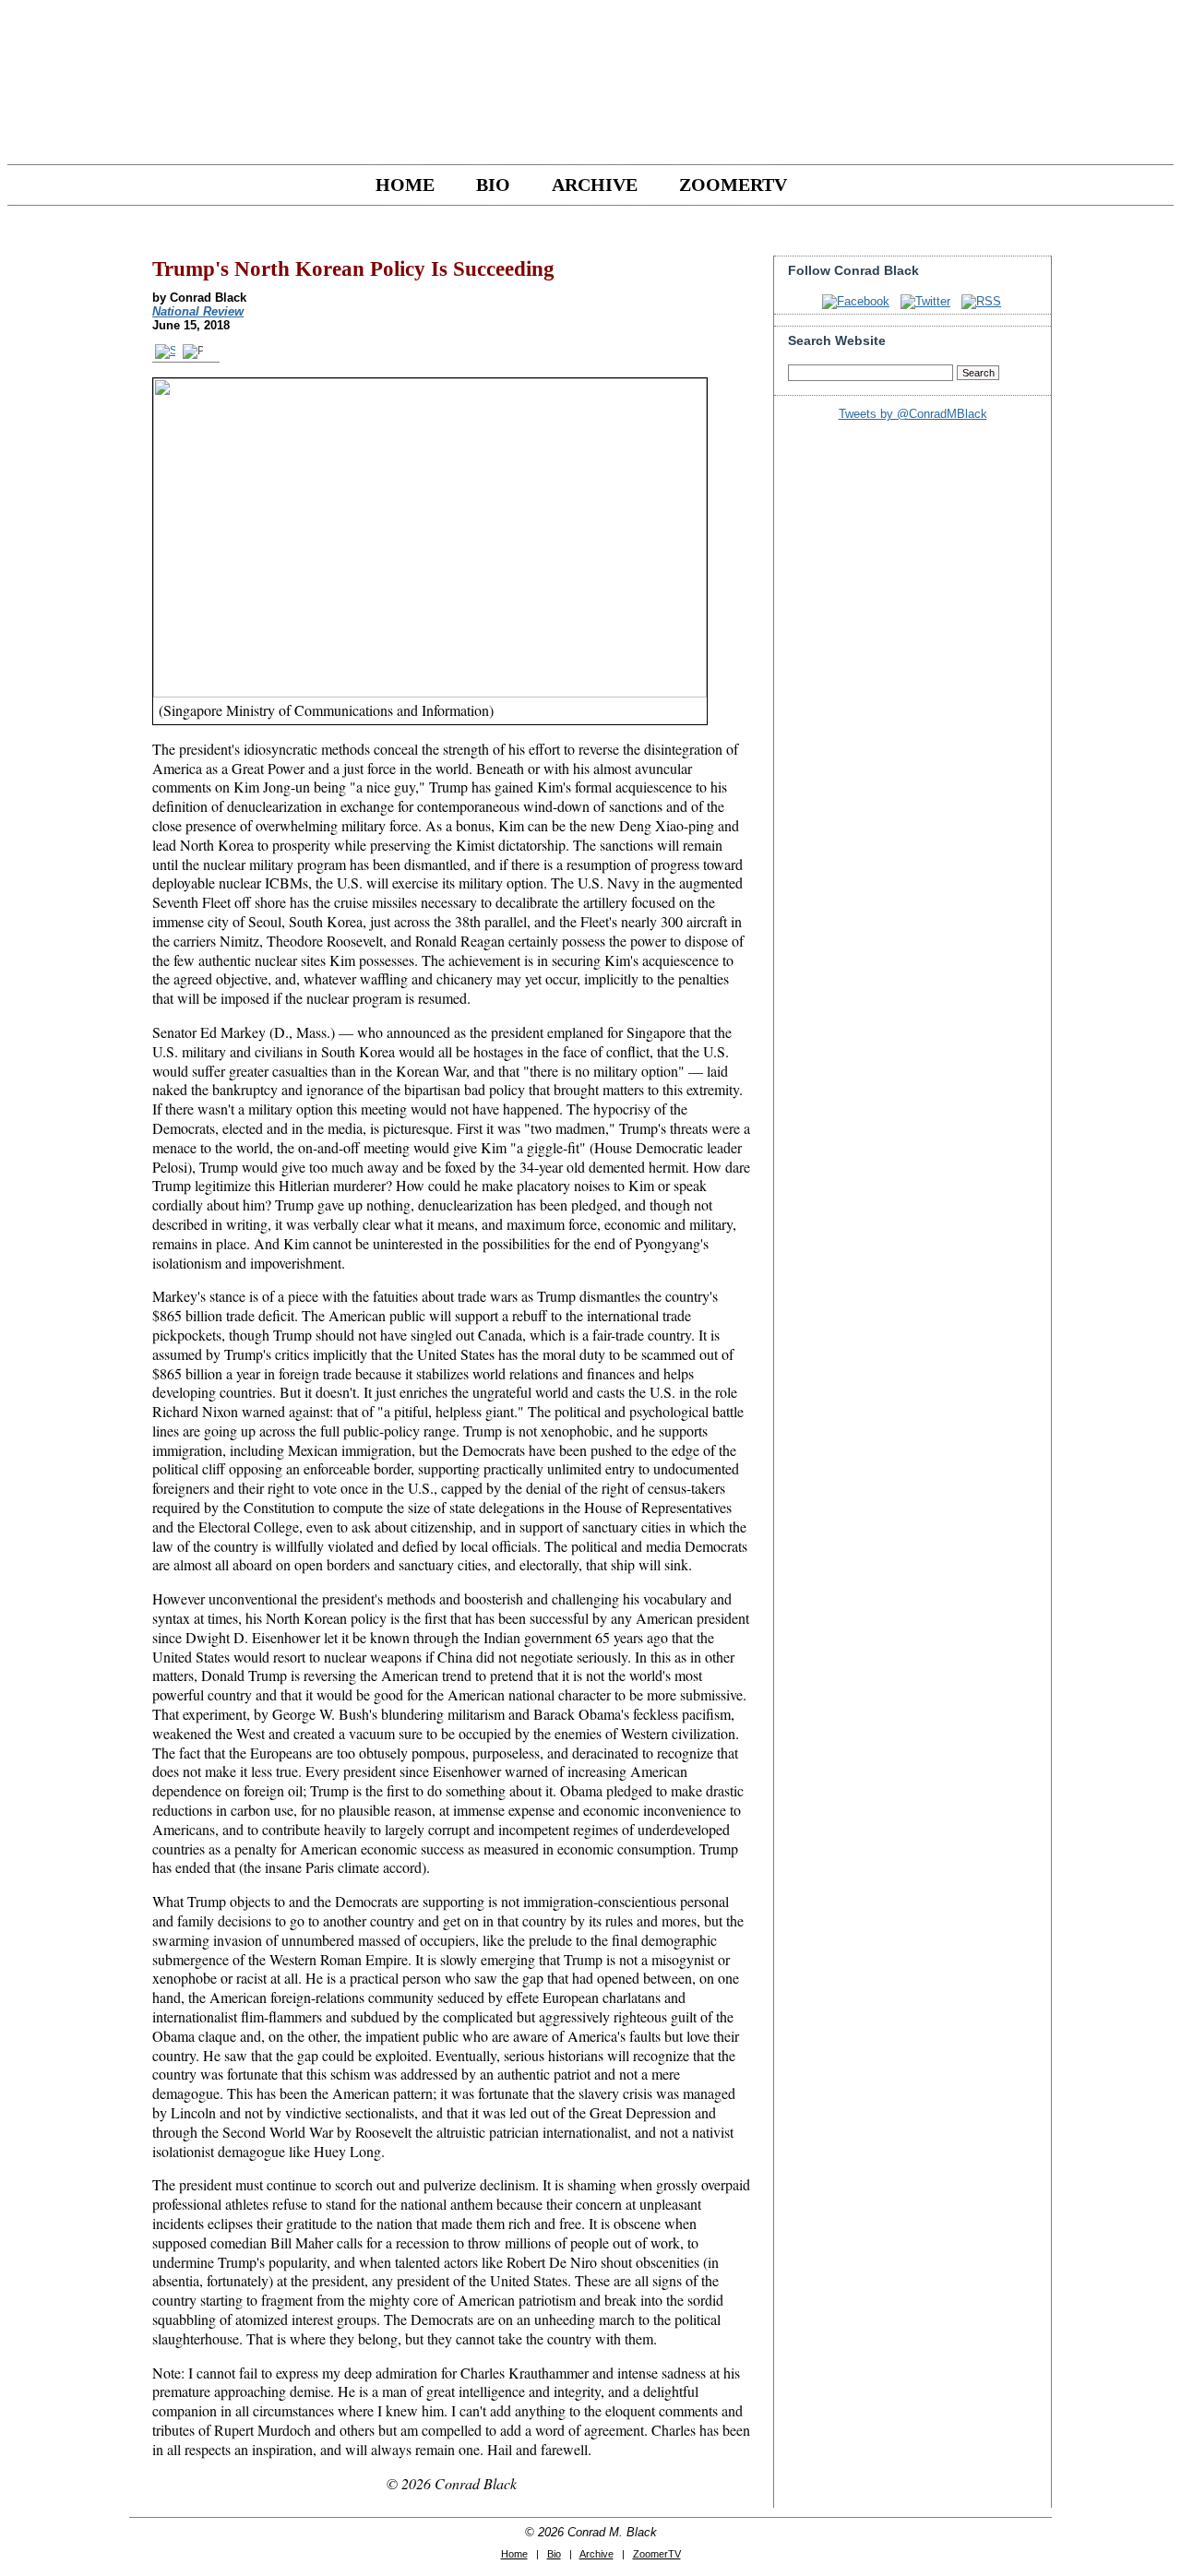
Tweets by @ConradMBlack (913, 414)
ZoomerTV (733, 185)
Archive (595, 185)
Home (405, 185)
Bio (493, 185)
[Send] (166, 351)
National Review (198, 311)
